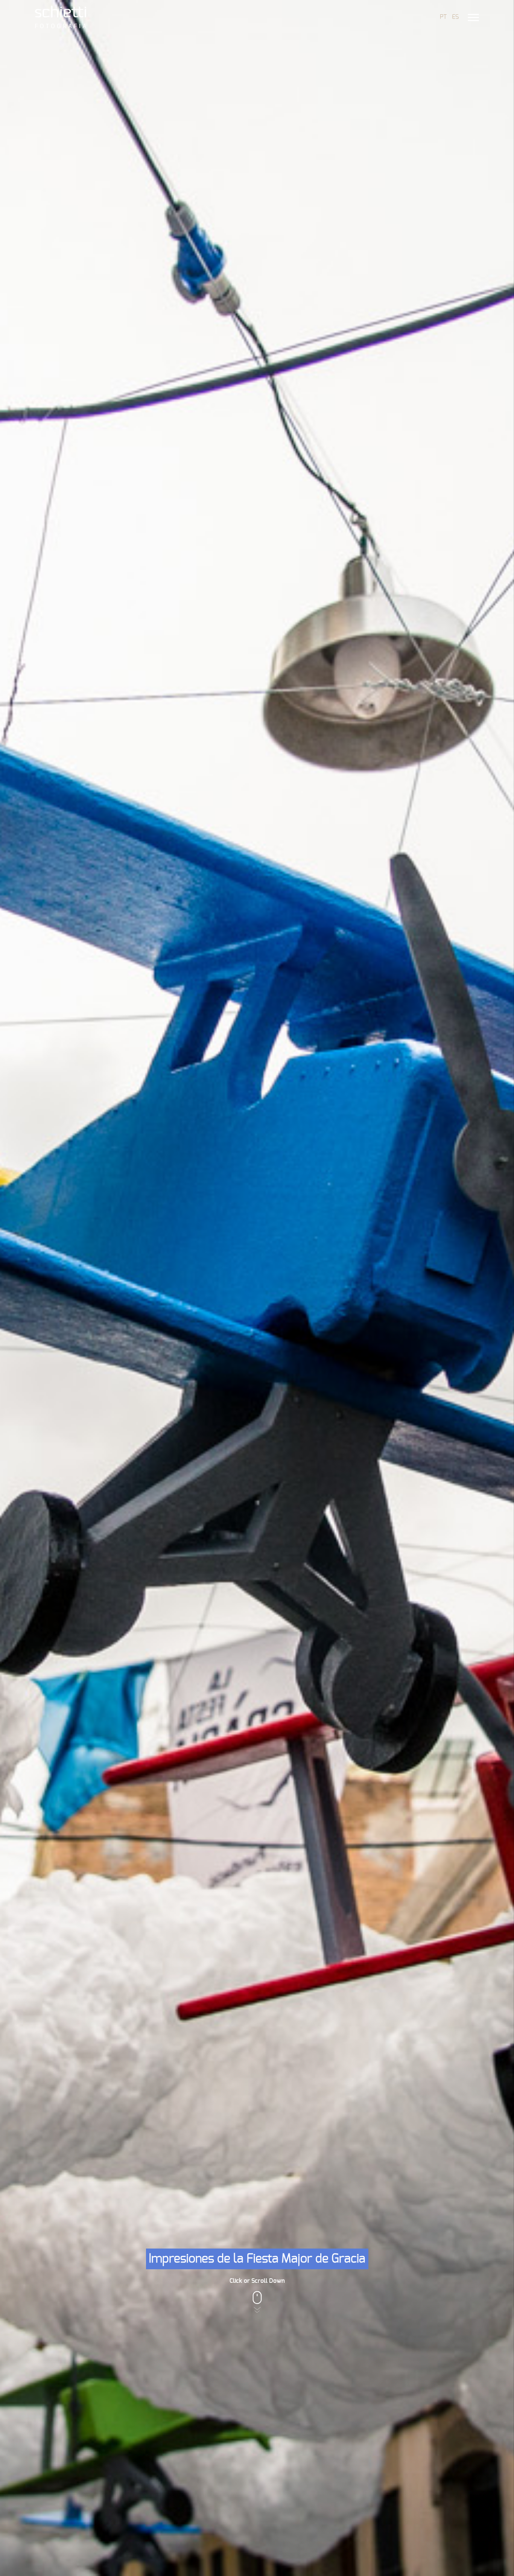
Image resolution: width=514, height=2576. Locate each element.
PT (443, 17)
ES (455, 17)
